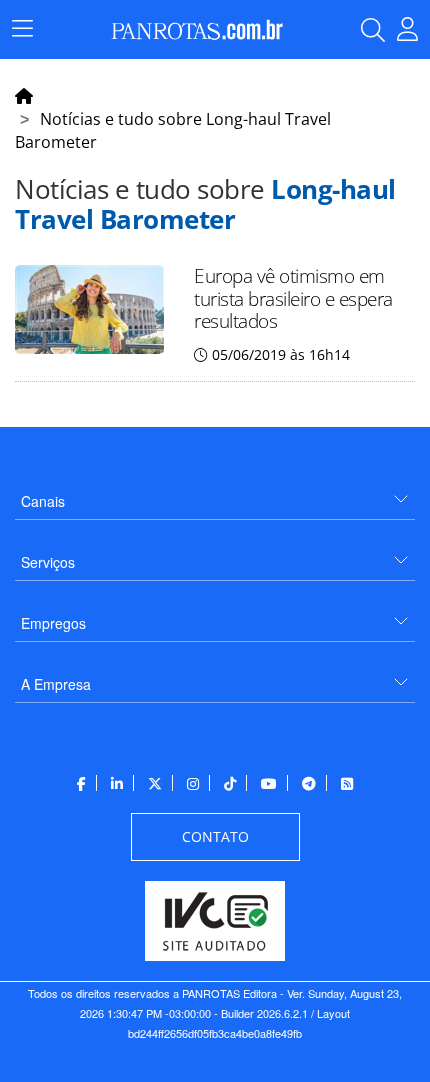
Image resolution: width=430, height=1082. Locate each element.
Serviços (48, 562)
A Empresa (56, 684)
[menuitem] (215, 493)
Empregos (53, 623)
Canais (43, 501)
